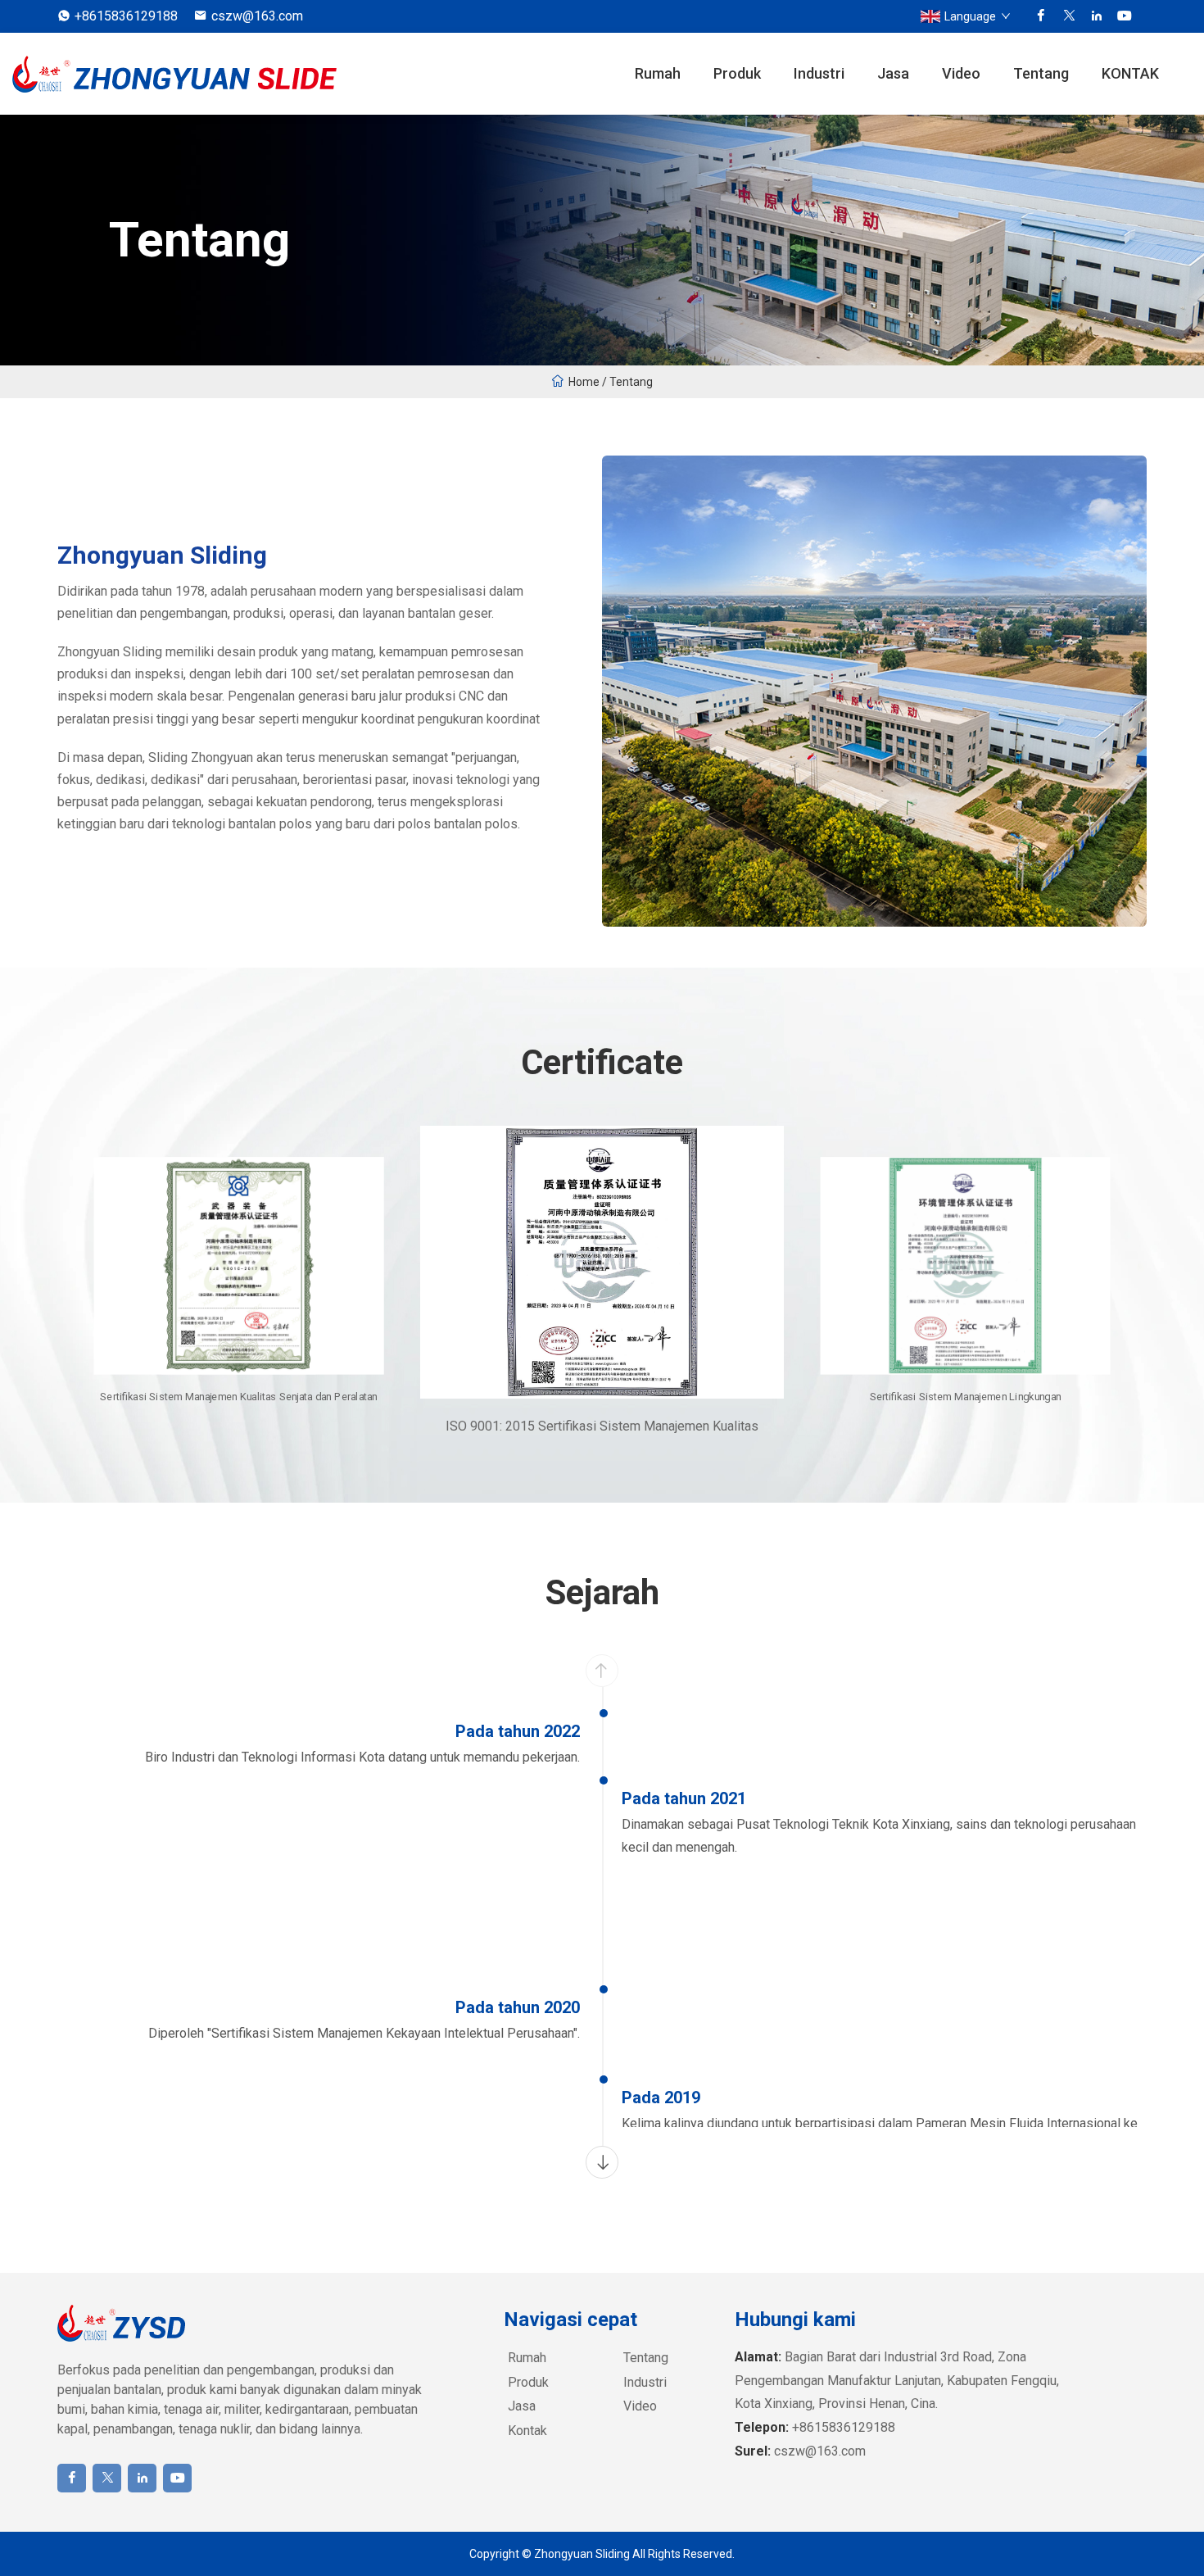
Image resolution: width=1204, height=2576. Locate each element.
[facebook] (1041, 16)
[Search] (1184, 74)
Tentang (1041, 73)
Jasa (893, 73)
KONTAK (1130, 73)
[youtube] (1125, 16)
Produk (737, 73)
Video (961, 73)
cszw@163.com (257, 16)
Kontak (527, 2431)
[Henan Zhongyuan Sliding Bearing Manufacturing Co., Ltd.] (176, 74)
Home (584, 382)
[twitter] (1069, 16)
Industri (819, 73)
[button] (602, 2162)
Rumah (658, 73)
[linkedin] (1097, 16)
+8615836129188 (126, 16)
